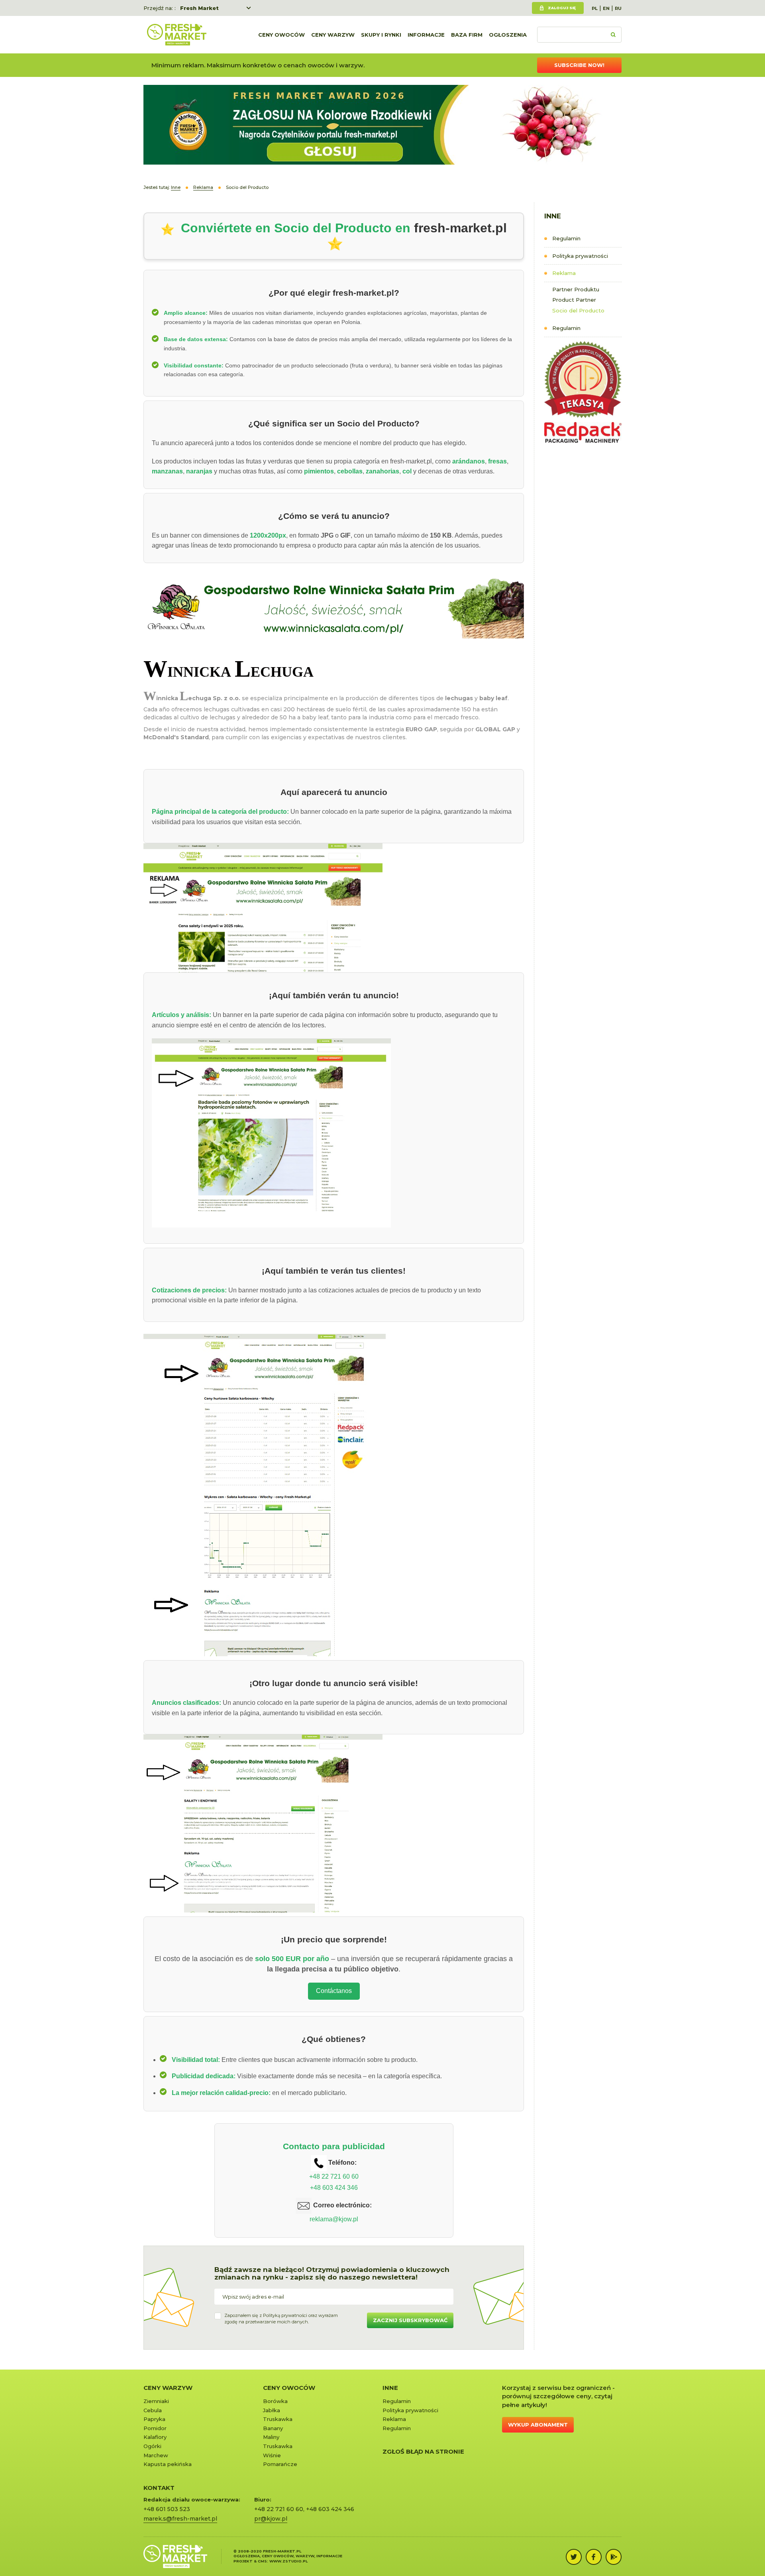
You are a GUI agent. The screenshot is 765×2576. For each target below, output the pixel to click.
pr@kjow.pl (271, 2519)
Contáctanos (334, 1991)
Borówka (275, 2401)
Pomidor (155, 2428)
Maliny (271, 2437)
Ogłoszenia (508, 35)
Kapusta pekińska (168, 2464)
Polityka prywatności (580, 256)
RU (618, 8)
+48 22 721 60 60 (334, 2176)
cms (262, 2561)
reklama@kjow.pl (334, 2219)
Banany (273, 2428)
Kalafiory (155, 2437)
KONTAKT (159, 2488)
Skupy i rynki (381, 35)
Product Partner (574, 300)
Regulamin (566, 238)
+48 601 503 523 (167, 2509)
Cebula (153, 2410)
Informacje (426, 35)
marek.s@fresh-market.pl (180, 2519)
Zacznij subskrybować (410, 2320)
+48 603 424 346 (334, 2188)
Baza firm (467, 35)
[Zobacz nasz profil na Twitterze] (574, 2557)
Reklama (564, 273)
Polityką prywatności (285, 2315)
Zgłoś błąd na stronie (423, 2451)
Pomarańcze (280, 2464)
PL (595, 8)
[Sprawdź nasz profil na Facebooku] (594, 2557)
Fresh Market (199, 8)
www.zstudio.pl (288, 2561)
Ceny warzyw (333, 35)
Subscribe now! (579, 65)
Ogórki (152, 2446)
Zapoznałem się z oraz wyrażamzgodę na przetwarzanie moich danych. (281, 2319)
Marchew (156, 2455)
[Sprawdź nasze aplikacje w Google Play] (614, 2557)
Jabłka (272, 2410)
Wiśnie (272, 2455)
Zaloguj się (562, 8)
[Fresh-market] (177, 35)
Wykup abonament (538, 2425)
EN (606, 8)
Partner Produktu (576, 289)
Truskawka (278, 2419)
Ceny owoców (281, 35)
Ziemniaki (156, 2401)
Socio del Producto (578, 310)
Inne (390, 2388)
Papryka (154, 2419)
